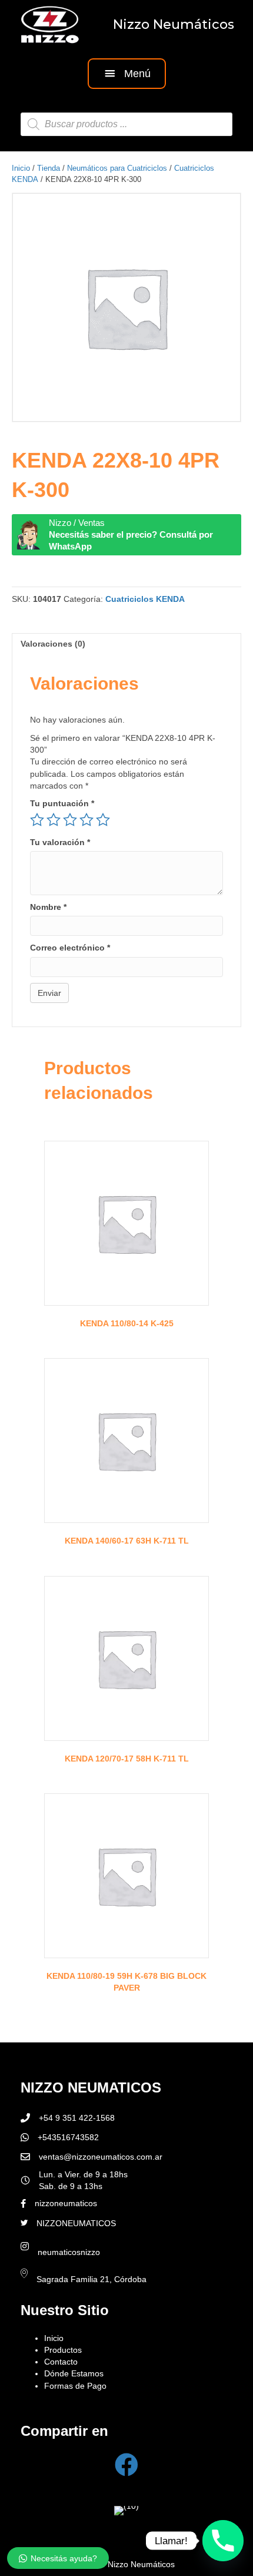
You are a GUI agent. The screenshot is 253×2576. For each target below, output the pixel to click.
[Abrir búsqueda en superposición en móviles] (126, 124)
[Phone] (223, 2541)
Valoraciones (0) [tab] (53, 644)
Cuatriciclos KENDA (145, 599)
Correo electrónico (70, 948)
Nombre (48, 907)
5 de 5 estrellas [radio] (103, 820)
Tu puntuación (62, 803)
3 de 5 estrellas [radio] (70, 820)
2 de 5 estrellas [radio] (54, 820)
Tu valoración (60, 842)
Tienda (49, 168)
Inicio (21, 168)
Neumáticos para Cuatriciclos (117, 168)
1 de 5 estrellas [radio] (37, 820)
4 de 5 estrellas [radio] (86, 820)
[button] (127, 73)
